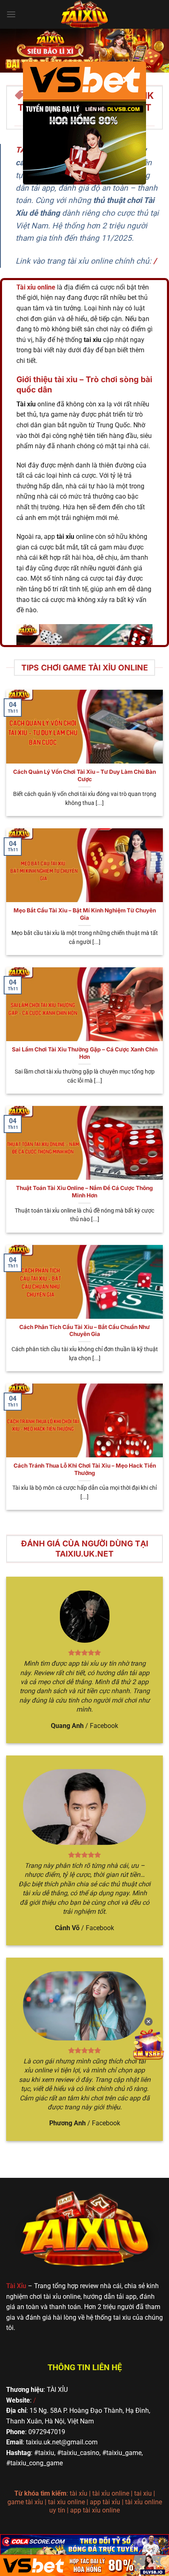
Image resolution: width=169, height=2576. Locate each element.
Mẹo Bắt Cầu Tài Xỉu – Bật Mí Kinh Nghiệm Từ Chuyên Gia (85, 914)
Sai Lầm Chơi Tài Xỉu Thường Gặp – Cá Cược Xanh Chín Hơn (85, 1053)
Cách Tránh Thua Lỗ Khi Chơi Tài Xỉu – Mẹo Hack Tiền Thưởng (85, 1469)
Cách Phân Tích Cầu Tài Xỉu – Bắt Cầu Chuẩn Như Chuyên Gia (84, 1331)
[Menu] (11, 14)
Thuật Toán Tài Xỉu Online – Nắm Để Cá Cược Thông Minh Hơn (84, 1192)
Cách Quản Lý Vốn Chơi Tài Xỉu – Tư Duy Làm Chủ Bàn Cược (84, 775)
